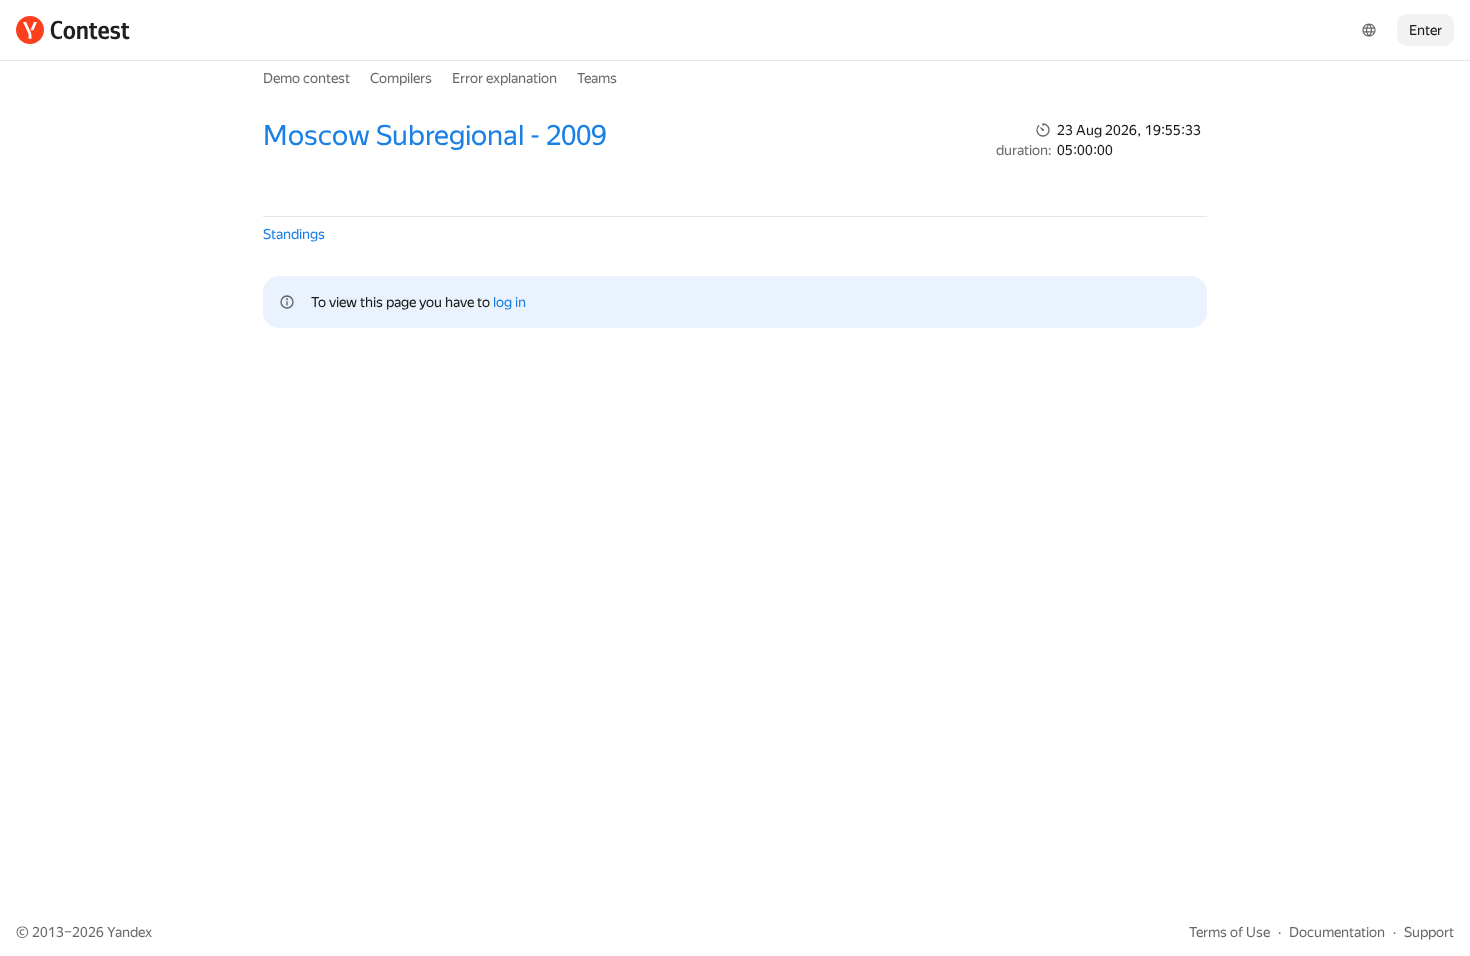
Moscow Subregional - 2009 (434, 135)
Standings (294, 234)
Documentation (1337, 932)
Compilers (401, 78)
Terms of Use (1229, 932)
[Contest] (73, 30)
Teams (597, 78)
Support (1429, 932)
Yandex (129, 932)
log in (509, 302)
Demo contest (306, 78)
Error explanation (504, 78)
